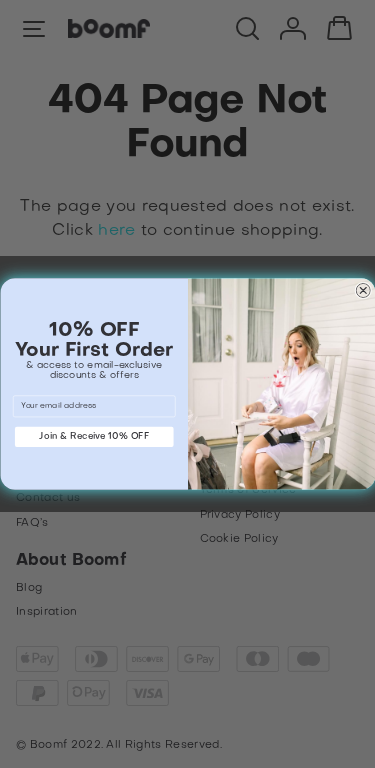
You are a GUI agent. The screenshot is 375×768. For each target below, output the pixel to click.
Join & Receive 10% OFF (94, 436)
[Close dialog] (362, 290)
